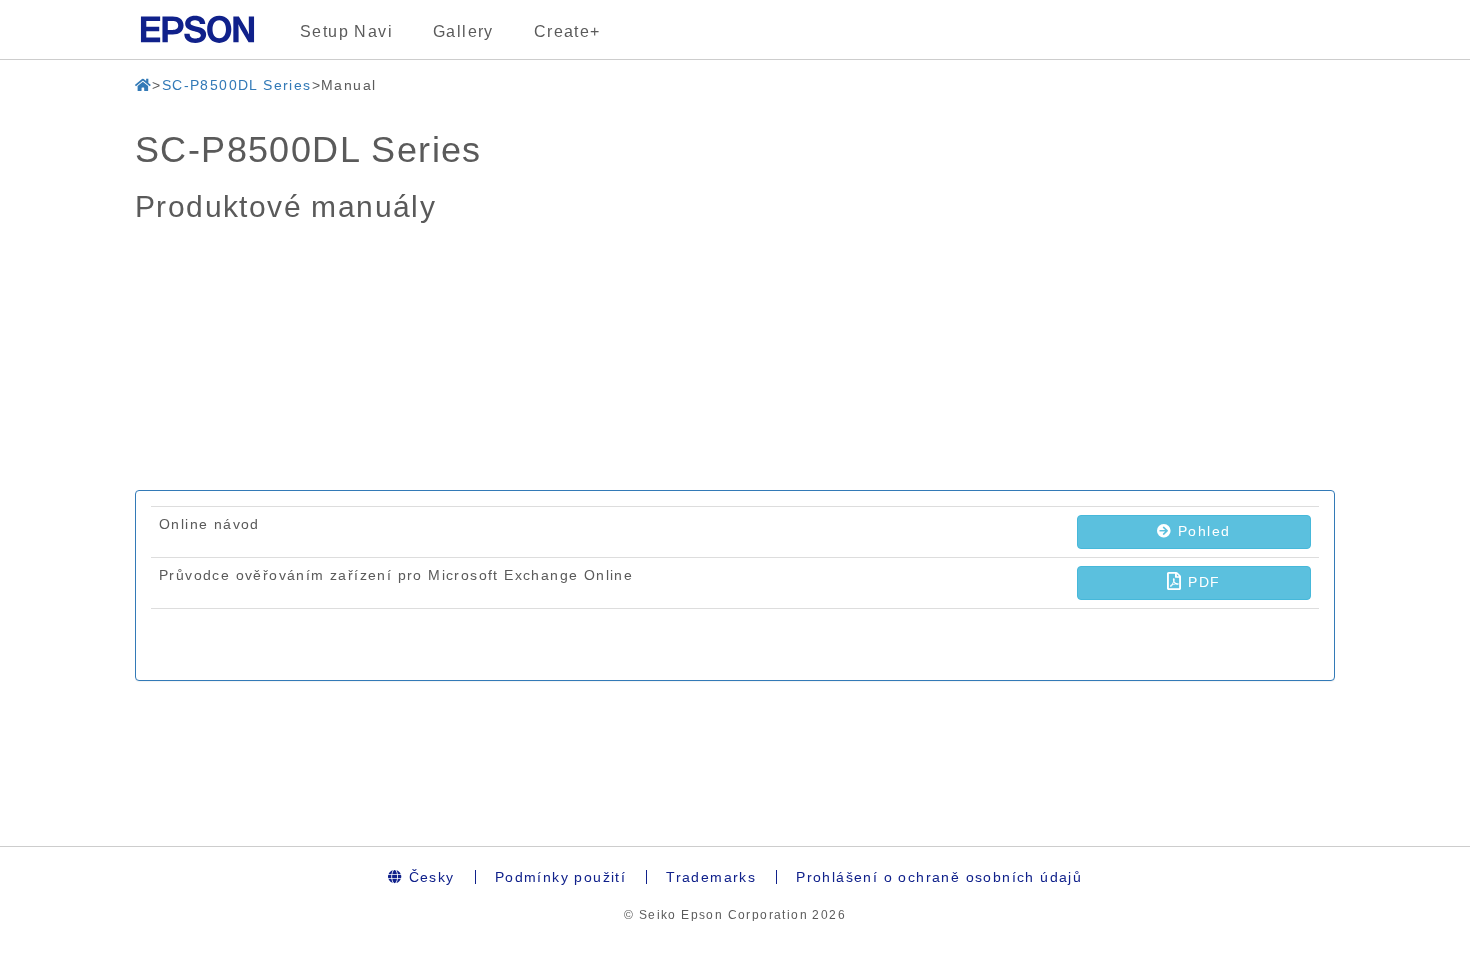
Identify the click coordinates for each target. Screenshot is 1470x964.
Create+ (567, 31)
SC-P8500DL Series (237, 85)
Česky (428, 877)
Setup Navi (346, 31)
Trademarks (711, 877)
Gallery (463, 31)
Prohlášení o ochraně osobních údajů (939, 877)
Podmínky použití (560, 877)
